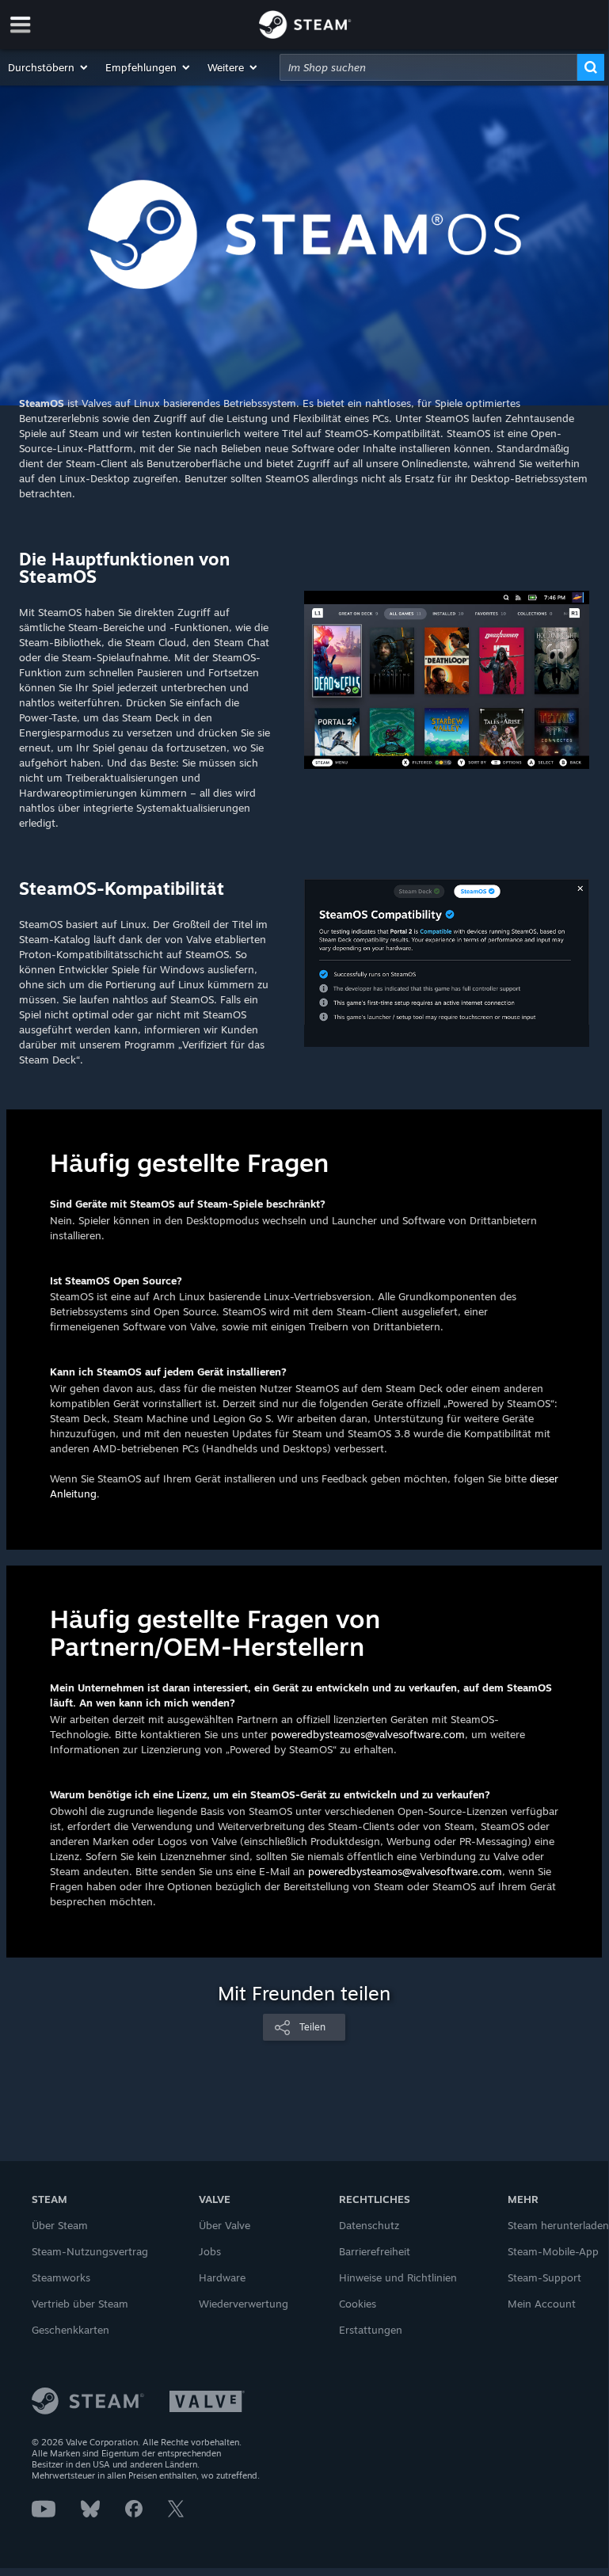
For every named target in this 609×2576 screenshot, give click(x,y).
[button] (49, 67)
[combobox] (428, 67)
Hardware (222, 2277)
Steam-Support (544, 2277)
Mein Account (542, 2304)
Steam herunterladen (558, 2225)
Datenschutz (369, 2225)
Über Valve (225, 2225)
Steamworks (61, 2277)
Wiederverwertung (244, 2304)
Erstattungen (371, 2330)
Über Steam (60, 2225)
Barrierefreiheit (375, 2251)
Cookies (358, 2304)
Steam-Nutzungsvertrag (90, 2251)
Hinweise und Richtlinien (398, 2277)
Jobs (210, 2251)
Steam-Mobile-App (553, 2251)
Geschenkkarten (70, 2330)
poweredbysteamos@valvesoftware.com (368, 1734)
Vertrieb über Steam (80, 2304)
